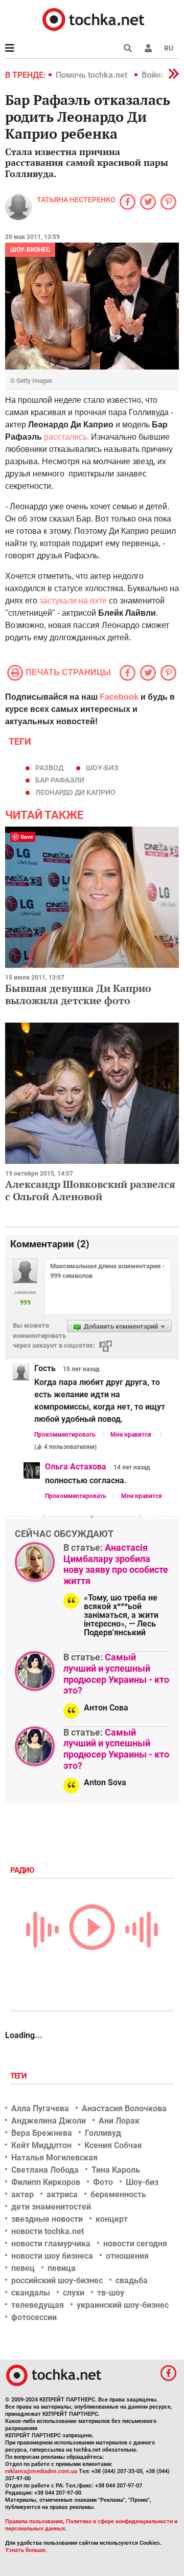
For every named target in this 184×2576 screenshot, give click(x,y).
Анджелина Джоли (49, 2121)
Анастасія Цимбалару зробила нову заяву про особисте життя (116, 1564)
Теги (19, 2076)
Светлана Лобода (45, 2170)
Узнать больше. (26, 2550)
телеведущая (38, 2305)
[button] (148, 48)
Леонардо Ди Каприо (75, 792)
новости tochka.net (48, 2231)
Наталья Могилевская (54, 2158)
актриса (62, 2194)
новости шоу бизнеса (52, 2256)
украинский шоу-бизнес (123, 2305)
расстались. (65, 437)
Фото (103, 2182)
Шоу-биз (102, 768)
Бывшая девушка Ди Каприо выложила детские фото (78, 994)
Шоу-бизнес (30, 250)
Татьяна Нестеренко (76, 200)
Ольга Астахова (76, 1467)
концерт (112, 2219)
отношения (127, 2256)
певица (62, 2268)
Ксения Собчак (113, 2145)
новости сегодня (135, 2244)
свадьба (132, 2280)
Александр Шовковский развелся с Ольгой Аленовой (90, 1190)
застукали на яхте (74, 601)
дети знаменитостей (51, 2207)
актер (22, 2194)
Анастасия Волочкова (124, 2108)
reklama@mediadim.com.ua (41, 2471)
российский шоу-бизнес (57, 2280)
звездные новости (47, 2219)
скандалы (31, 2293)
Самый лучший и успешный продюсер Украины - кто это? (116, 1674)
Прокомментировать (65, 1435)
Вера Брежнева (42, 2133)
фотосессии (34, 2317)
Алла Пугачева (40, 2108)
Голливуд (103, 2133)
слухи (74, 2293)
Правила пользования (34, 2521)
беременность (118, 2194)
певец (23, 2268)
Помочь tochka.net (93, 75)
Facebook (119, 697)
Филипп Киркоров (46, 2182)
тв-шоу (111, 2293)
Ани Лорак (119, 2121)
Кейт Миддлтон (41, 2145)
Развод (49, 768)
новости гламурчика (51, 2244)
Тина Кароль (116, 2170)
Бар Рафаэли (60, 780)
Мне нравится (131, 1435)
